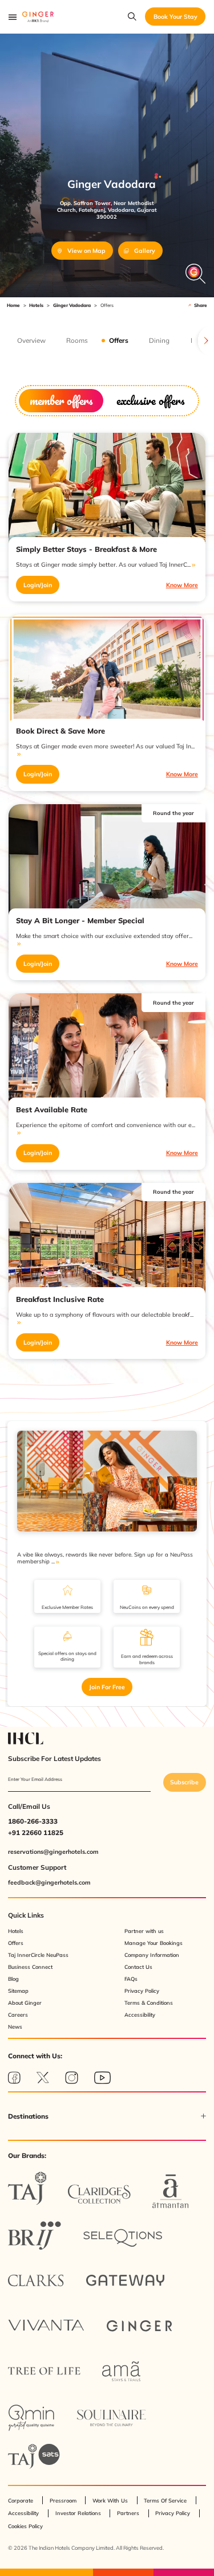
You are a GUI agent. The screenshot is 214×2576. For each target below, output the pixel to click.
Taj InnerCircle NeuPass (38, 1955)
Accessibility (140, 2015)
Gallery (145, 251)
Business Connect (30, 1967)
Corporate (21, 2501)
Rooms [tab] (77, 341)
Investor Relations (78, 2513)
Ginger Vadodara (72, 305)
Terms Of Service (165, 2501)
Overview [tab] (31, 341)
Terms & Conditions (149, 2003)
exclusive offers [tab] (150, 400)
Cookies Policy (25, 2526)
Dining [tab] (159, 341)
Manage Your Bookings (154, 1943)
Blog (13, 1979)
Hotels (36, 305)
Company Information (152, 1955)
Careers (18, 2015)
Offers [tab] (119, 341)
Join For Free (107, 1687)
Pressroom (63, 2501)
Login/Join (38, 585)
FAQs (131, 1979)
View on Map (86, 251)
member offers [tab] (61, 400)
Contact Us (138, 1967)
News (15, 2027)
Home (13, 305)
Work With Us (110, 2501)
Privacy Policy (142, 1991)
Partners (128, 2513)
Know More (182, 585)
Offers (16, 1943)
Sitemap (18, 1991)
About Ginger (25, 2003)
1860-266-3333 (33, 1821)
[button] (107, 2116)
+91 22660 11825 (36, 1832)
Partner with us (144, 1931)
